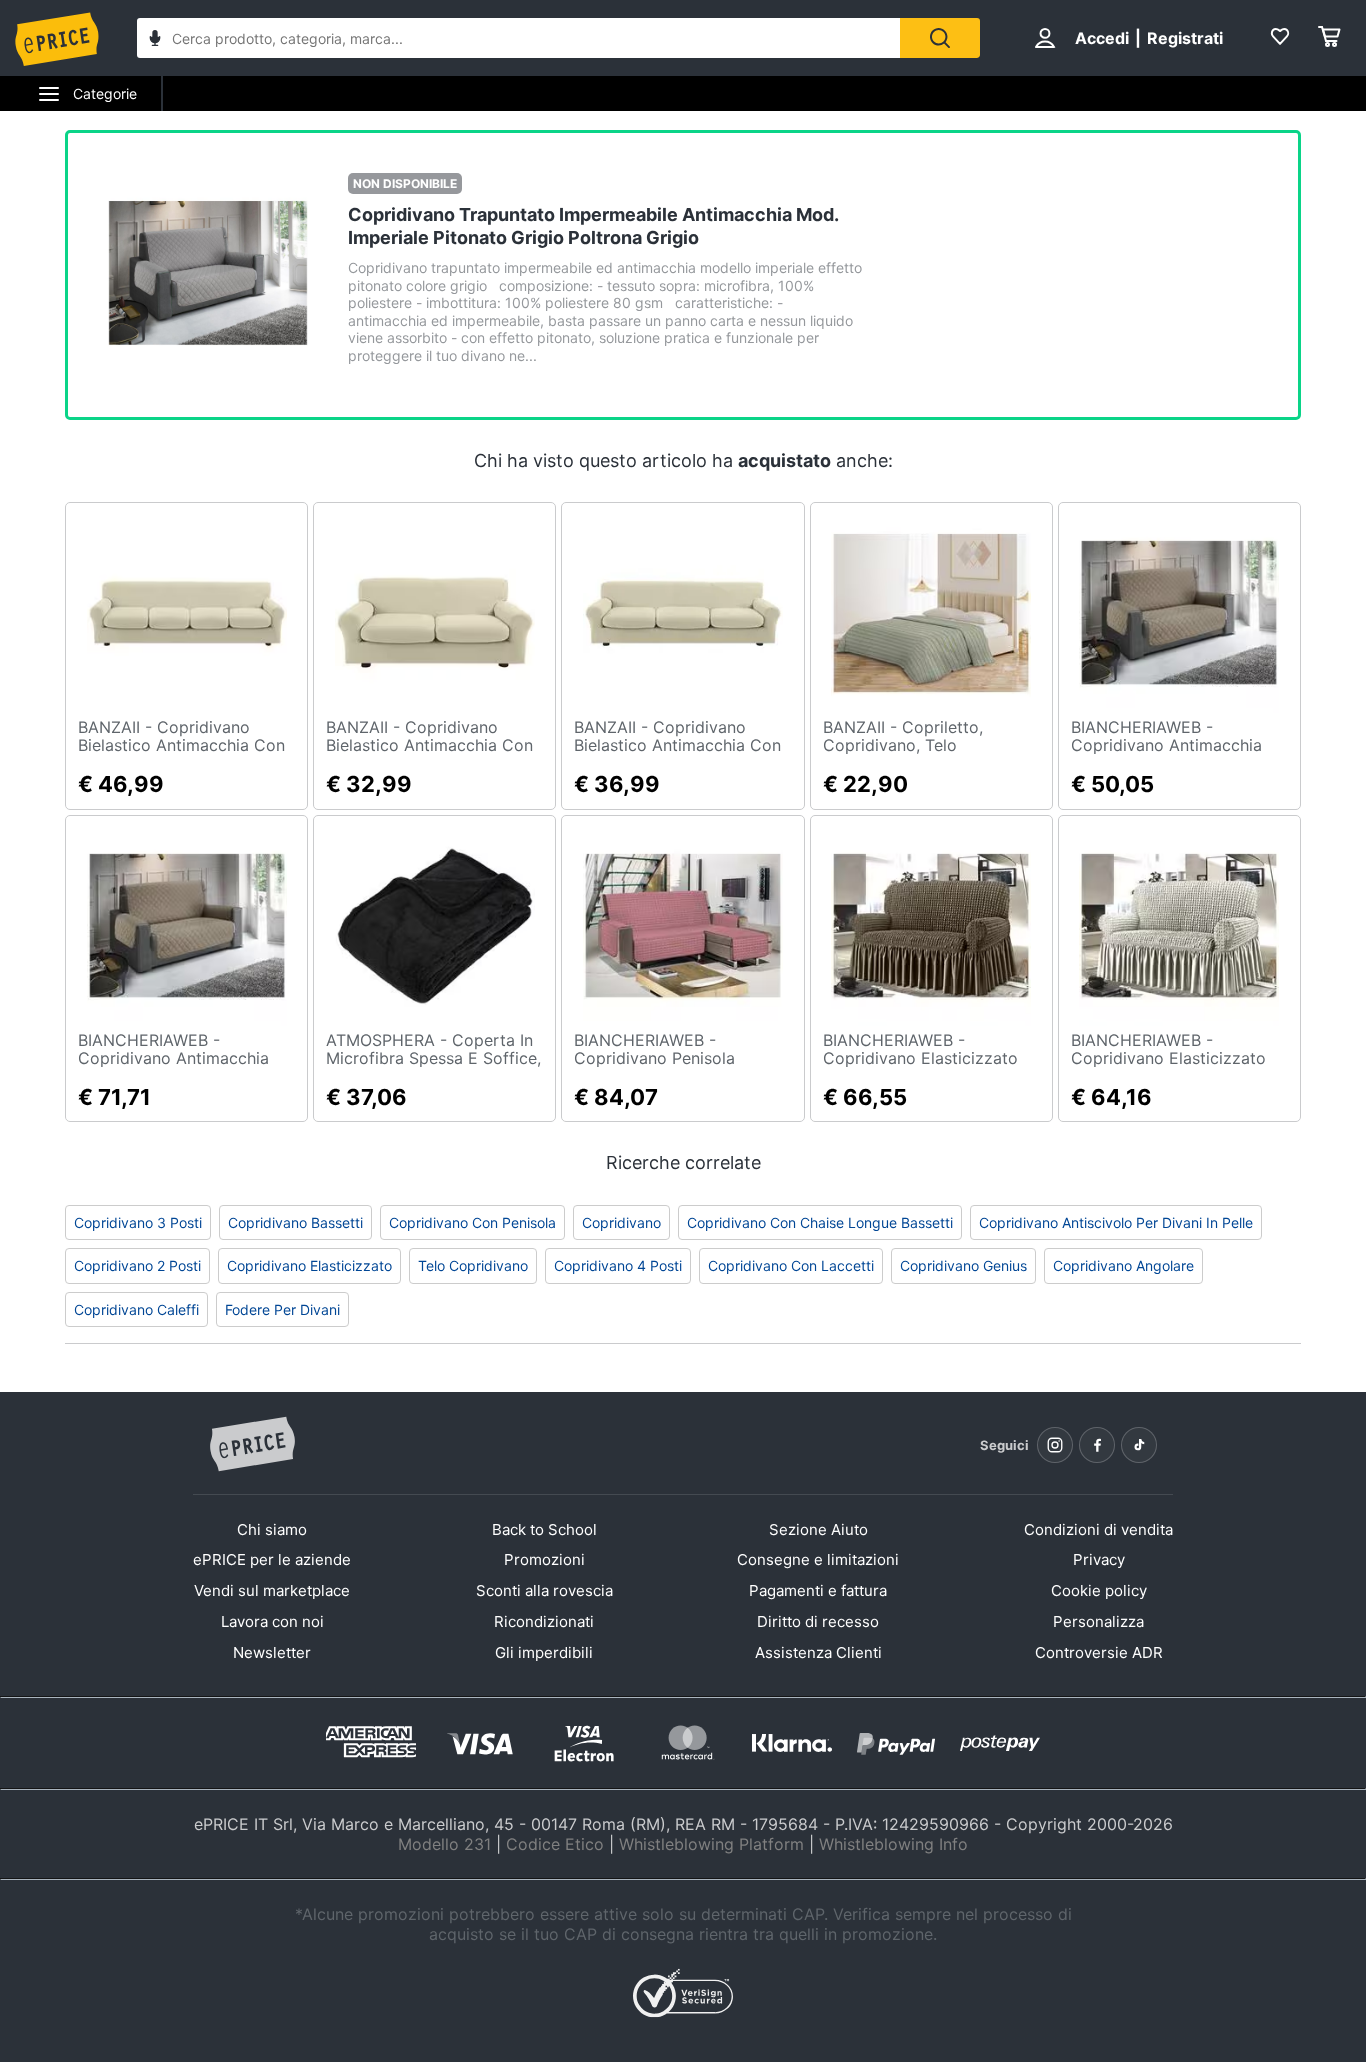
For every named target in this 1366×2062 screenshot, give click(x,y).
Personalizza (1098, 1621)
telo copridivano (473, 1265)
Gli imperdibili (544, 1652)
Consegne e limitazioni (818, 1559)
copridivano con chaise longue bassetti (820, 1222)
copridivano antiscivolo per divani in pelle (1116, 1222)
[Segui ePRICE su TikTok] (1139, 1445)
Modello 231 (444, 1844)
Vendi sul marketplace (272, 1590)
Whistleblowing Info (893, 1844)
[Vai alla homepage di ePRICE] (252, 1445)
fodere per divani (282, 1309)
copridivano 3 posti (138, 1222)
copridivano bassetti (295, 1222)
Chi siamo (272, 1529)
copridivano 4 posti (618, 1265)
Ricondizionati (544, 1621)
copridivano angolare (1123, 1265)
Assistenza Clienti (818, 1652)
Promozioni (544, 1559)
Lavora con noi (272, 1621)
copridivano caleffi (136, 1309)
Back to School (544, 1529)
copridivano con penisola (472, 1222)
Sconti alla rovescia (544, 1590)
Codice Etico (555, 1844)
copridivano (621, 1222)
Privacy (1099, 1559)
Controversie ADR (1099, 1652)
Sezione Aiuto (818, 1529)
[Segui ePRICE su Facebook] (1097, 1445)
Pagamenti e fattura (818, 1590)
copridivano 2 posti (137, 1265)
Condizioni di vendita (1098, 1529)
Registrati (1185, 38)
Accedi (1102, 38)
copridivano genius (963, 1265)
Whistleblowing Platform (711, 1844)
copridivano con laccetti (791, 1265)
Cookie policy (1099, 1590)
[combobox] (518, 38)
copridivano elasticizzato (309, 1265)
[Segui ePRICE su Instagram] (1055, 1445)
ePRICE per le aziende (272, 1559)
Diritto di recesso (818, 1621)
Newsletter (272, 1652)
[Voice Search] (155, 40)
